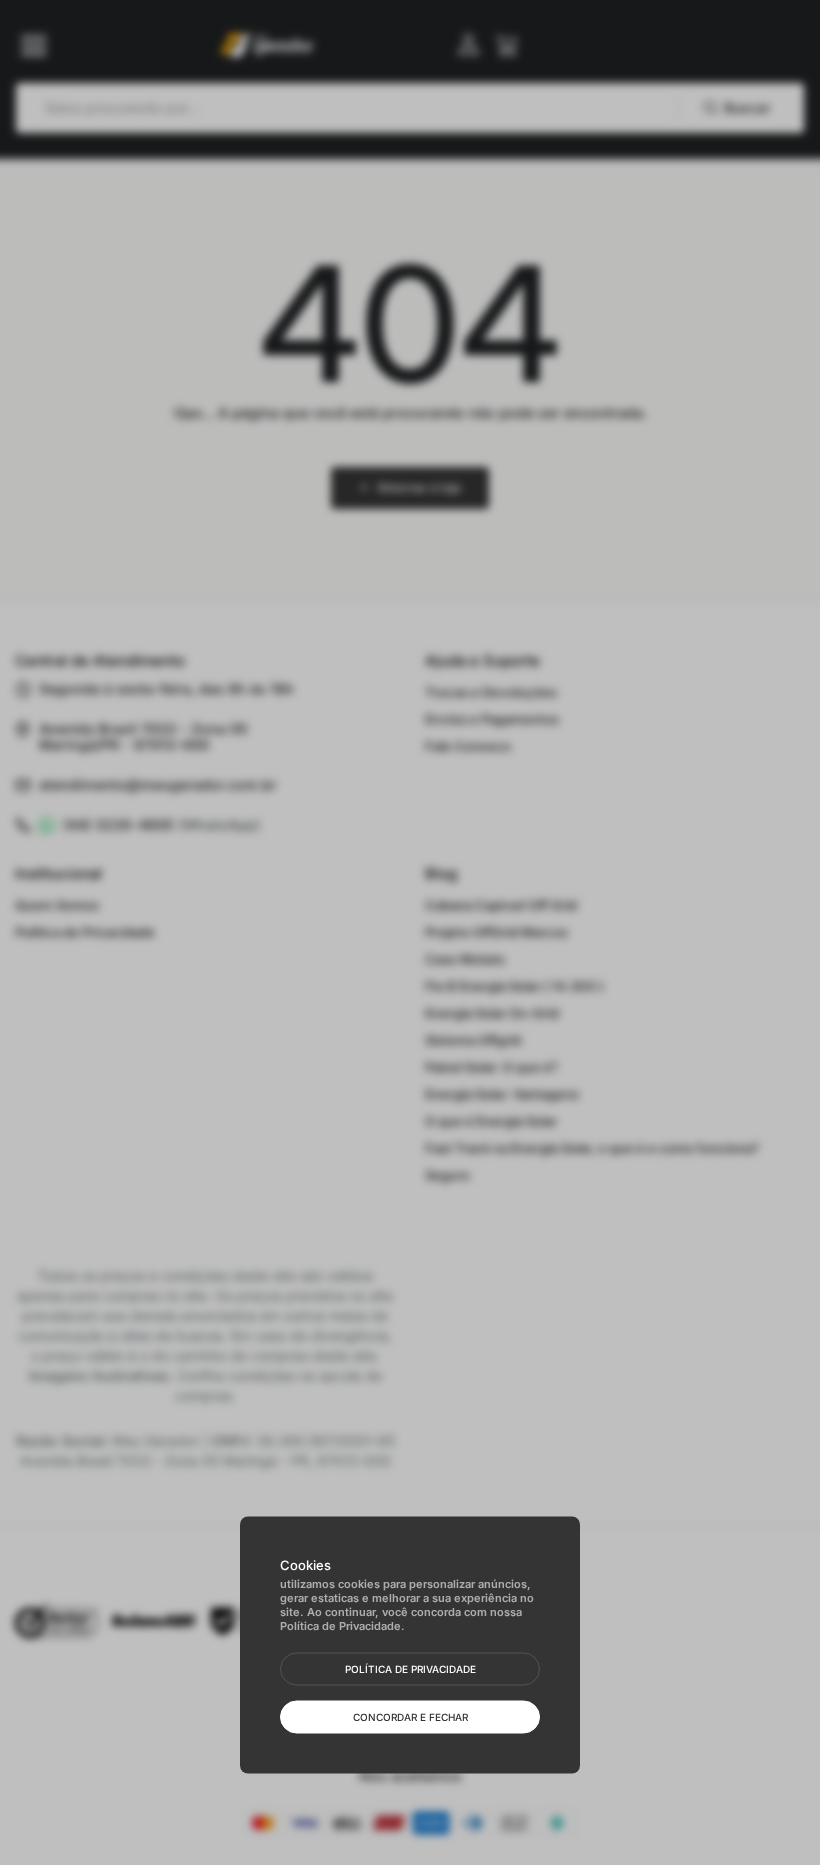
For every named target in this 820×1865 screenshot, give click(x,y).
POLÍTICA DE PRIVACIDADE (410, 1669)
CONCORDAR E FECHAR (410, 1717)
